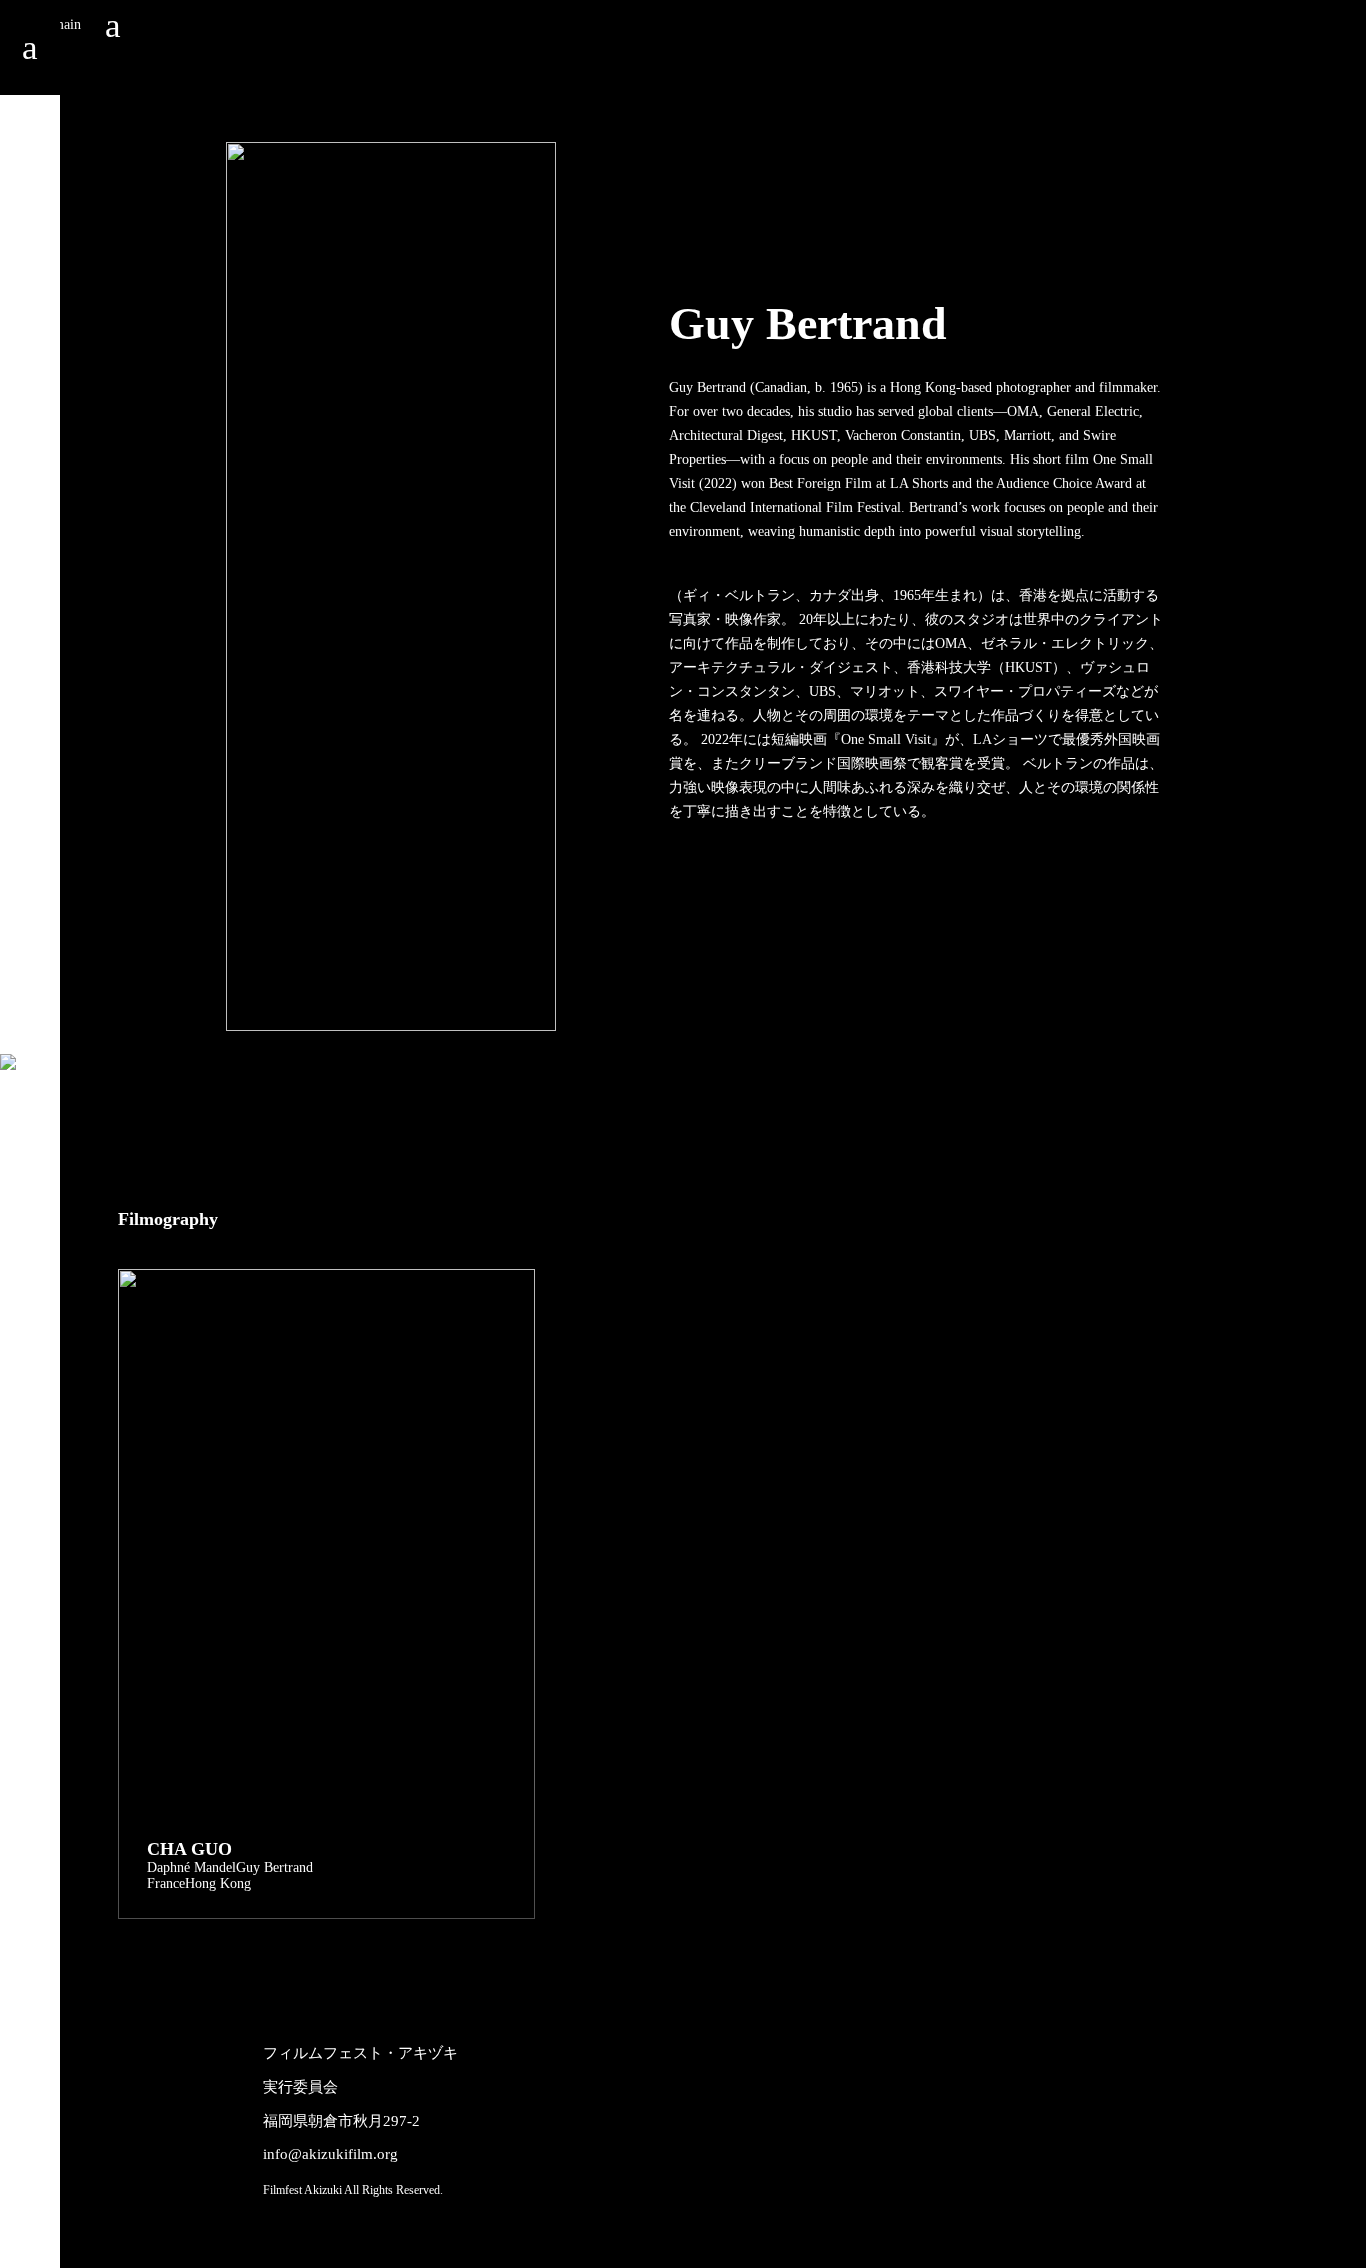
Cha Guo (189, 1849)
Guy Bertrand (274, 1867)
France (166, 1883)
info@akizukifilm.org (330, 2154)
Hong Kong (218, 1883)
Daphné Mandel (191, 1867)
